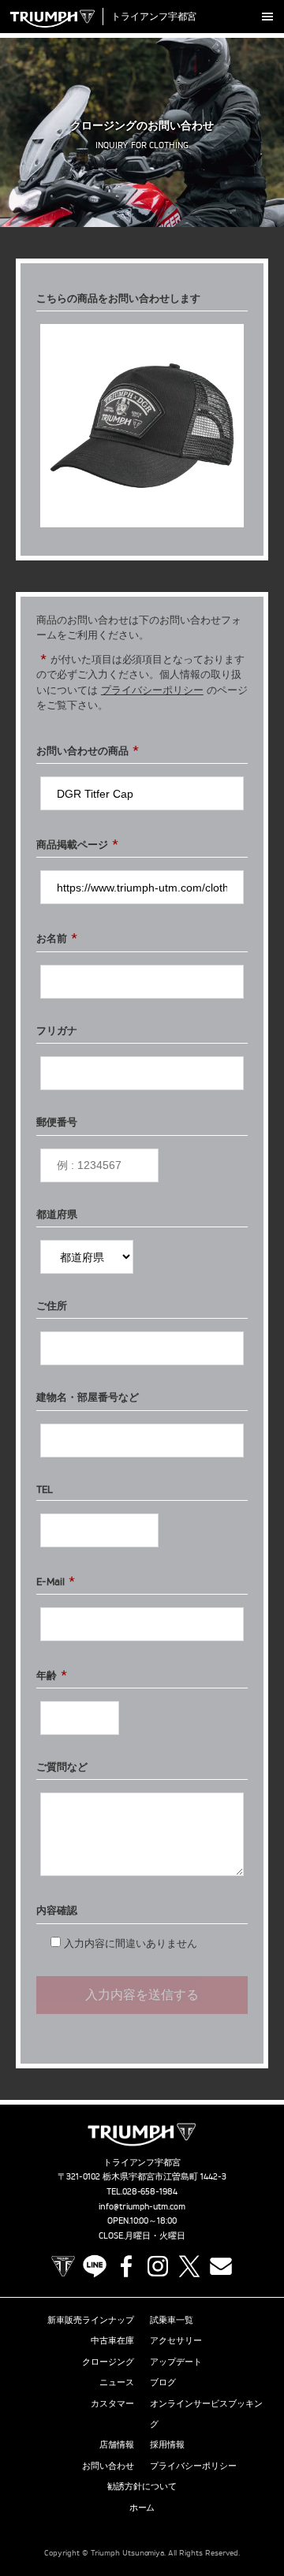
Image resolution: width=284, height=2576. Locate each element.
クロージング (108, 2362)
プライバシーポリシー (152, 690)
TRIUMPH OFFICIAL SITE (63, 2266)
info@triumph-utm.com (142, 2206)
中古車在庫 (112, 2340)
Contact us (221, 2266)
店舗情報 (117, 2444)
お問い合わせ (108, 2466)
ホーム (142, 2507)
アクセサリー (176, 2340)
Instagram (158, 2266)
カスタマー (112, 2403)
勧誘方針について (142, 2486)
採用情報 (167, 2444)
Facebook (126, 2266)
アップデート (176, 2362)
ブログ (163, 2382)
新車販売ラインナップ (91, 2320)
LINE (95, 2266)
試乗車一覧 (172, 2320)
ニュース (117, 2382)
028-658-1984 (150, 2191)
